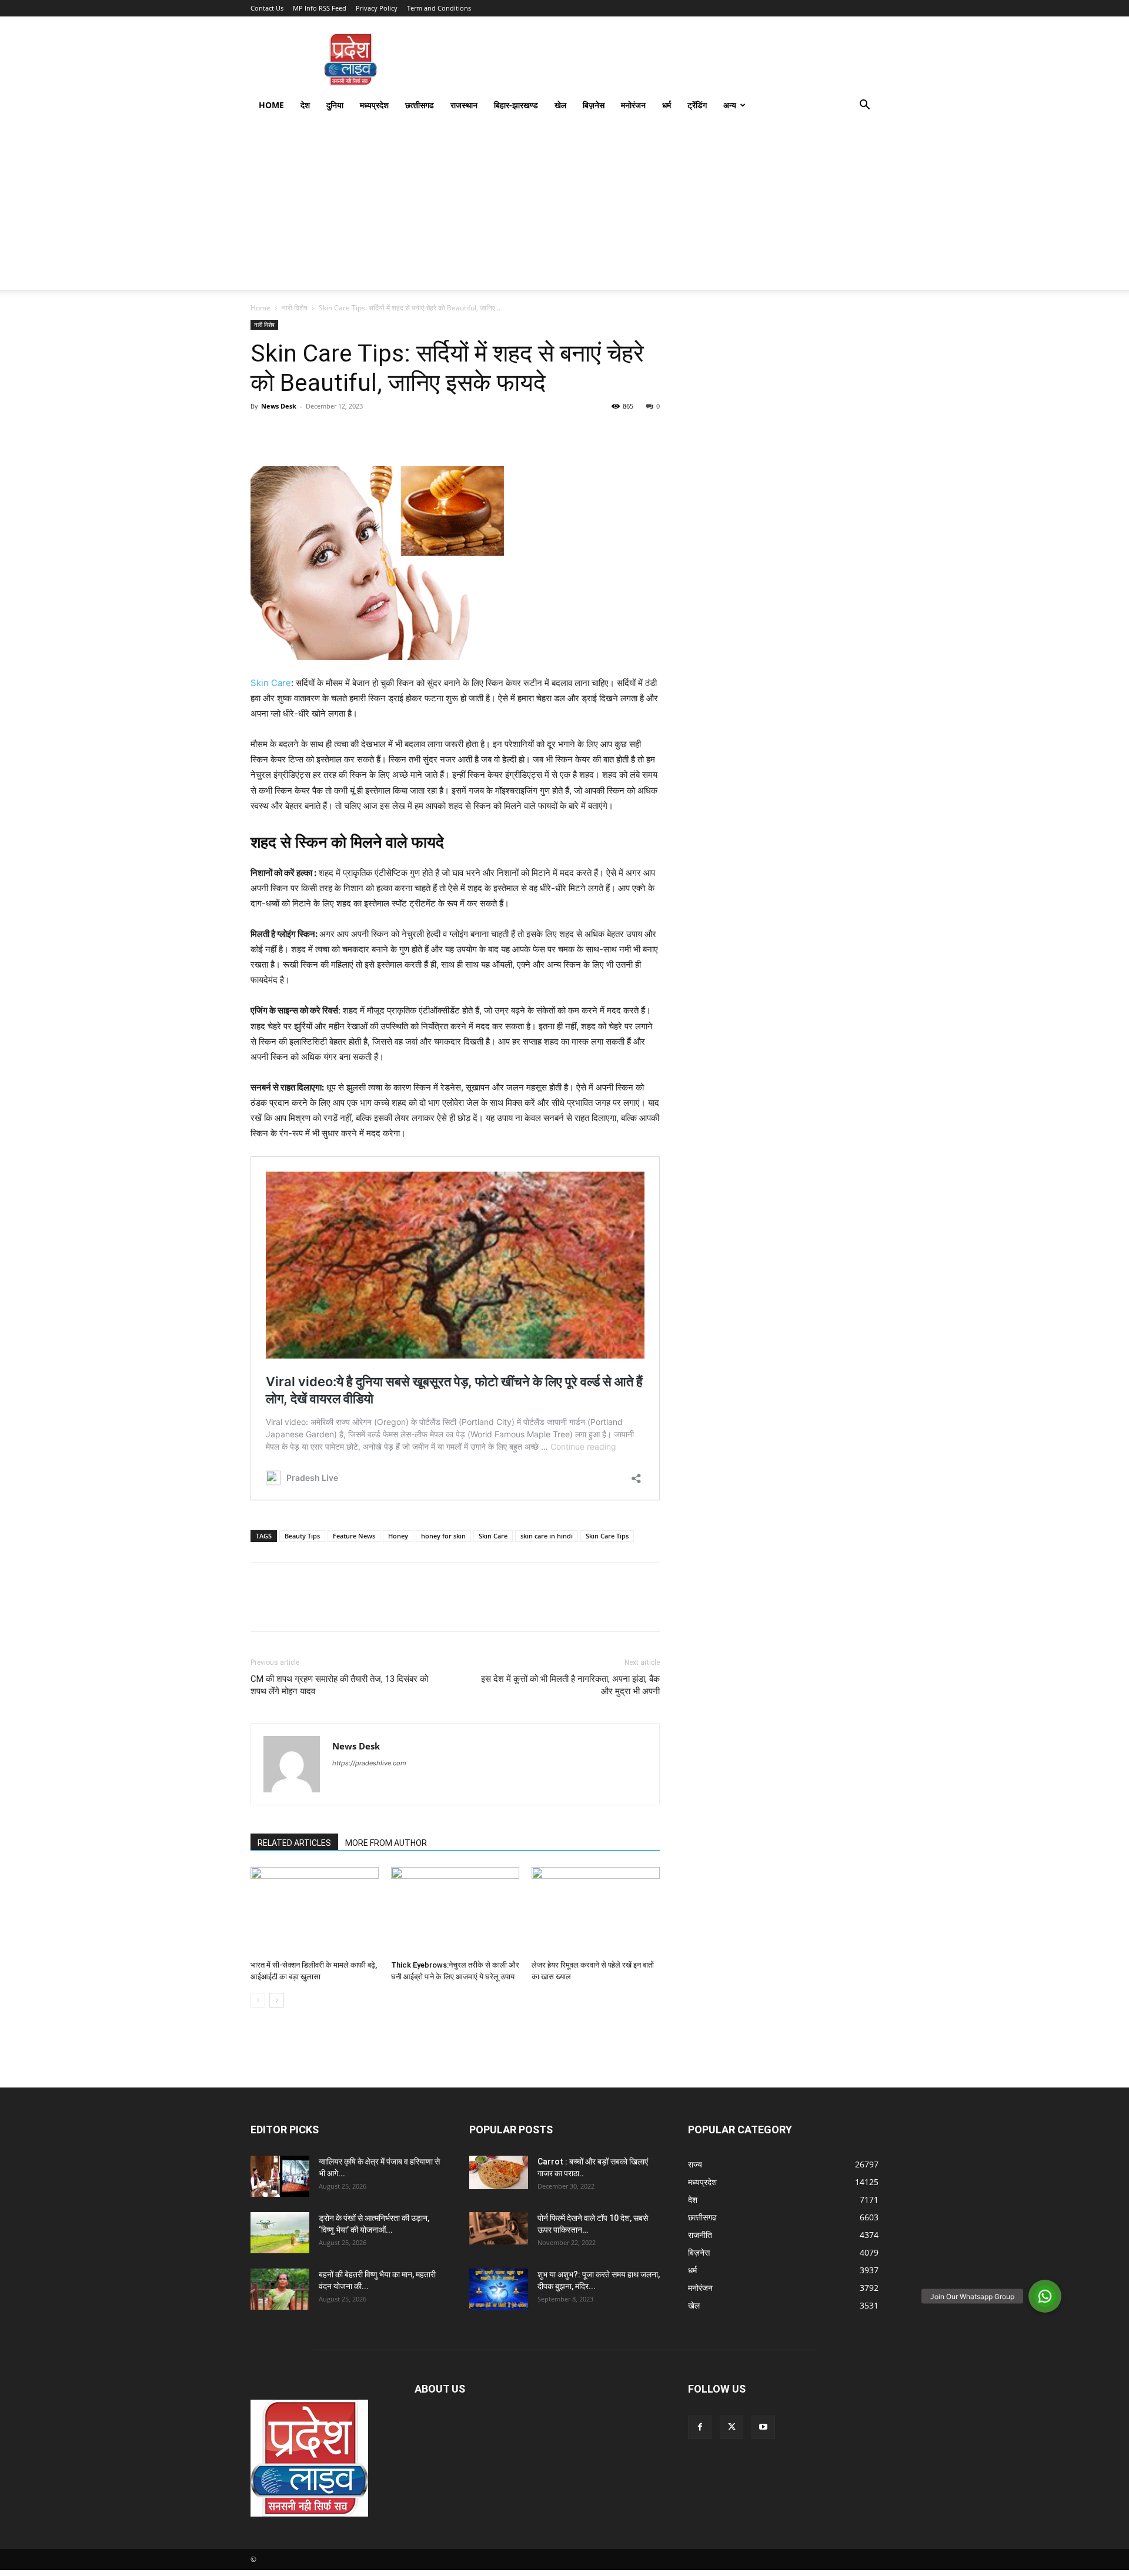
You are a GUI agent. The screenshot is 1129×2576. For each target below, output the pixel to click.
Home (271, 105)
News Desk (279, 406)
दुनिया (335, 105)
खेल (560, 105)
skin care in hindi (547, 1536)
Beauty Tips (302, 1536)
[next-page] (277, 2000)
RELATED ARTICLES (294, 1843)
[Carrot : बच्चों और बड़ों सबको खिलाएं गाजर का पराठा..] (499, 2172)
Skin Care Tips (607, 1536)
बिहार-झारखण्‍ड (516, 105)
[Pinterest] (316, 433)
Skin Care (271, 683)
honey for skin (443, 1536)
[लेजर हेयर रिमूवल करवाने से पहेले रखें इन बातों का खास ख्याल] (596, 1911)
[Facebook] (262, 433)
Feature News (354, 1536)
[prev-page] (258, 2000)
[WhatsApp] (343, 433)
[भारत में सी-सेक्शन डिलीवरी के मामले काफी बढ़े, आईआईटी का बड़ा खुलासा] (315, 1911)
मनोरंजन (633, 105)
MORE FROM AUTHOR (386, 1843)
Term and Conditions (439, 8)
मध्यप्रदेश (374, 105)
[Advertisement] (564, 208)
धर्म (667, 105)
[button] (864, 106)
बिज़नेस (594, 105)
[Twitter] (289, 433)
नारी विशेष (295, 308)
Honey (398, 1536)
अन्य (730, 105)
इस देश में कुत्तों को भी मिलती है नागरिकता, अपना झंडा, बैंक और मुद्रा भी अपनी (570, 1685)
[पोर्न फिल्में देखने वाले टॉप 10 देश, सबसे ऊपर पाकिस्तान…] (499, 2228)
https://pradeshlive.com (369, 1763)
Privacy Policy (377, 8)
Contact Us (267, 8)
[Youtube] (763, 2427)
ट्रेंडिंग (697, 105)
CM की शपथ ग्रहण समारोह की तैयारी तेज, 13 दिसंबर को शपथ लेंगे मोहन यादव (339, 1685)
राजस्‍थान (464, 105)
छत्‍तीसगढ (420, 105)
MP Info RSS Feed (320, 8)
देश (305, 105)
